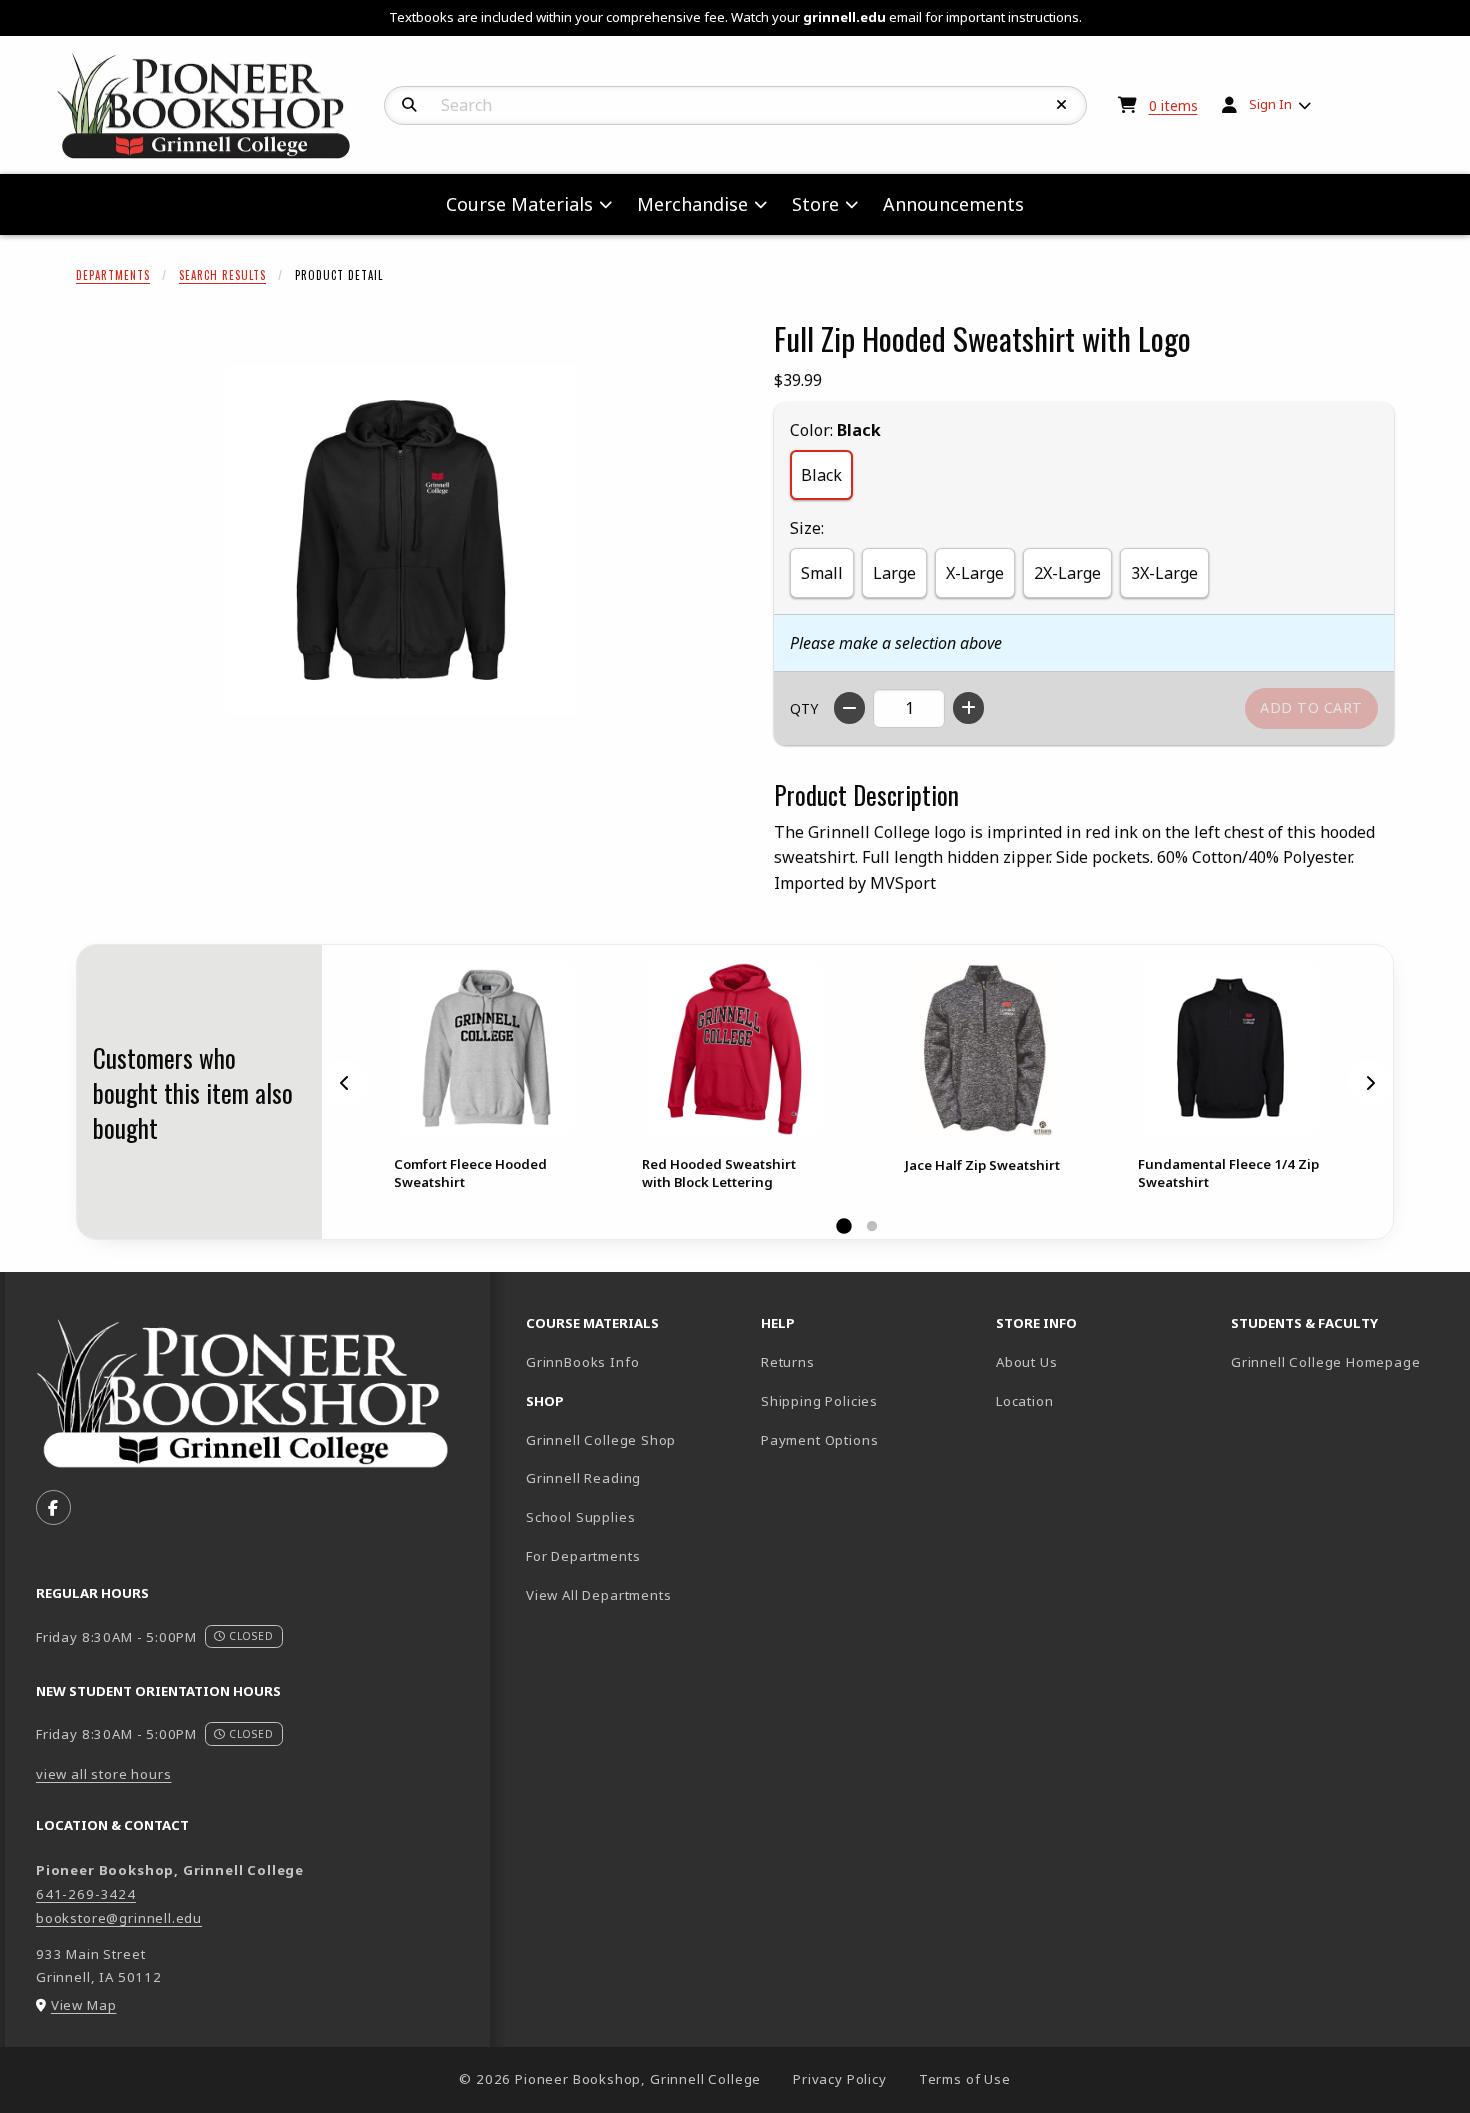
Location (1025, 1401)
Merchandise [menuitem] (692, 204)
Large (894, 573)
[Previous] (345, 1083)
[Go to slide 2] (872, 1227)
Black (821, 475)
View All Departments (599, 1595)
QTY (804, 708)
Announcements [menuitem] (953, 204)
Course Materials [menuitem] (519, 204)
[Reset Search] (1062, 105)
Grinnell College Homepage (1340, 1361)
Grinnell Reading (583, 1478)
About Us (1027, 1362)
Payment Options (819, 1440)
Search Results (222, 275)
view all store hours (104, 1774)
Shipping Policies (819, 1401)
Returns (788, 1362)
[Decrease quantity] (849, 708)
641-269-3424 (86, 1894)
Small (822, 573)
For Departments (583, 1556)
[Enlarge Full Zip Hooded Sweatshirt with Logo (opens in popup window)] (401, 540)
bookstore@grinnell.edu (119, 1918)
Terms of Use (965, 2079)
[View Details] (486, 1048)
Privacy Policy (840, 2079)
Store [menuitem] (815, 204)
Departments (113, 275)
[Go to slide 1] (844, 1227)
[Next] (1370, 1083)
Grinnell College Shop (601, 1440)
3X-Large (1164, 573)
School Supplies (580, 1517)
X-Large (975, 573)
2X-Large (1067, 573)
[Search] (409, 105)
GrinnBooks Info (635, 1361)
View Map (84, 2005)
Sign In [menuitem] (1270, 104)
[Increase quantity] (968, 708)
